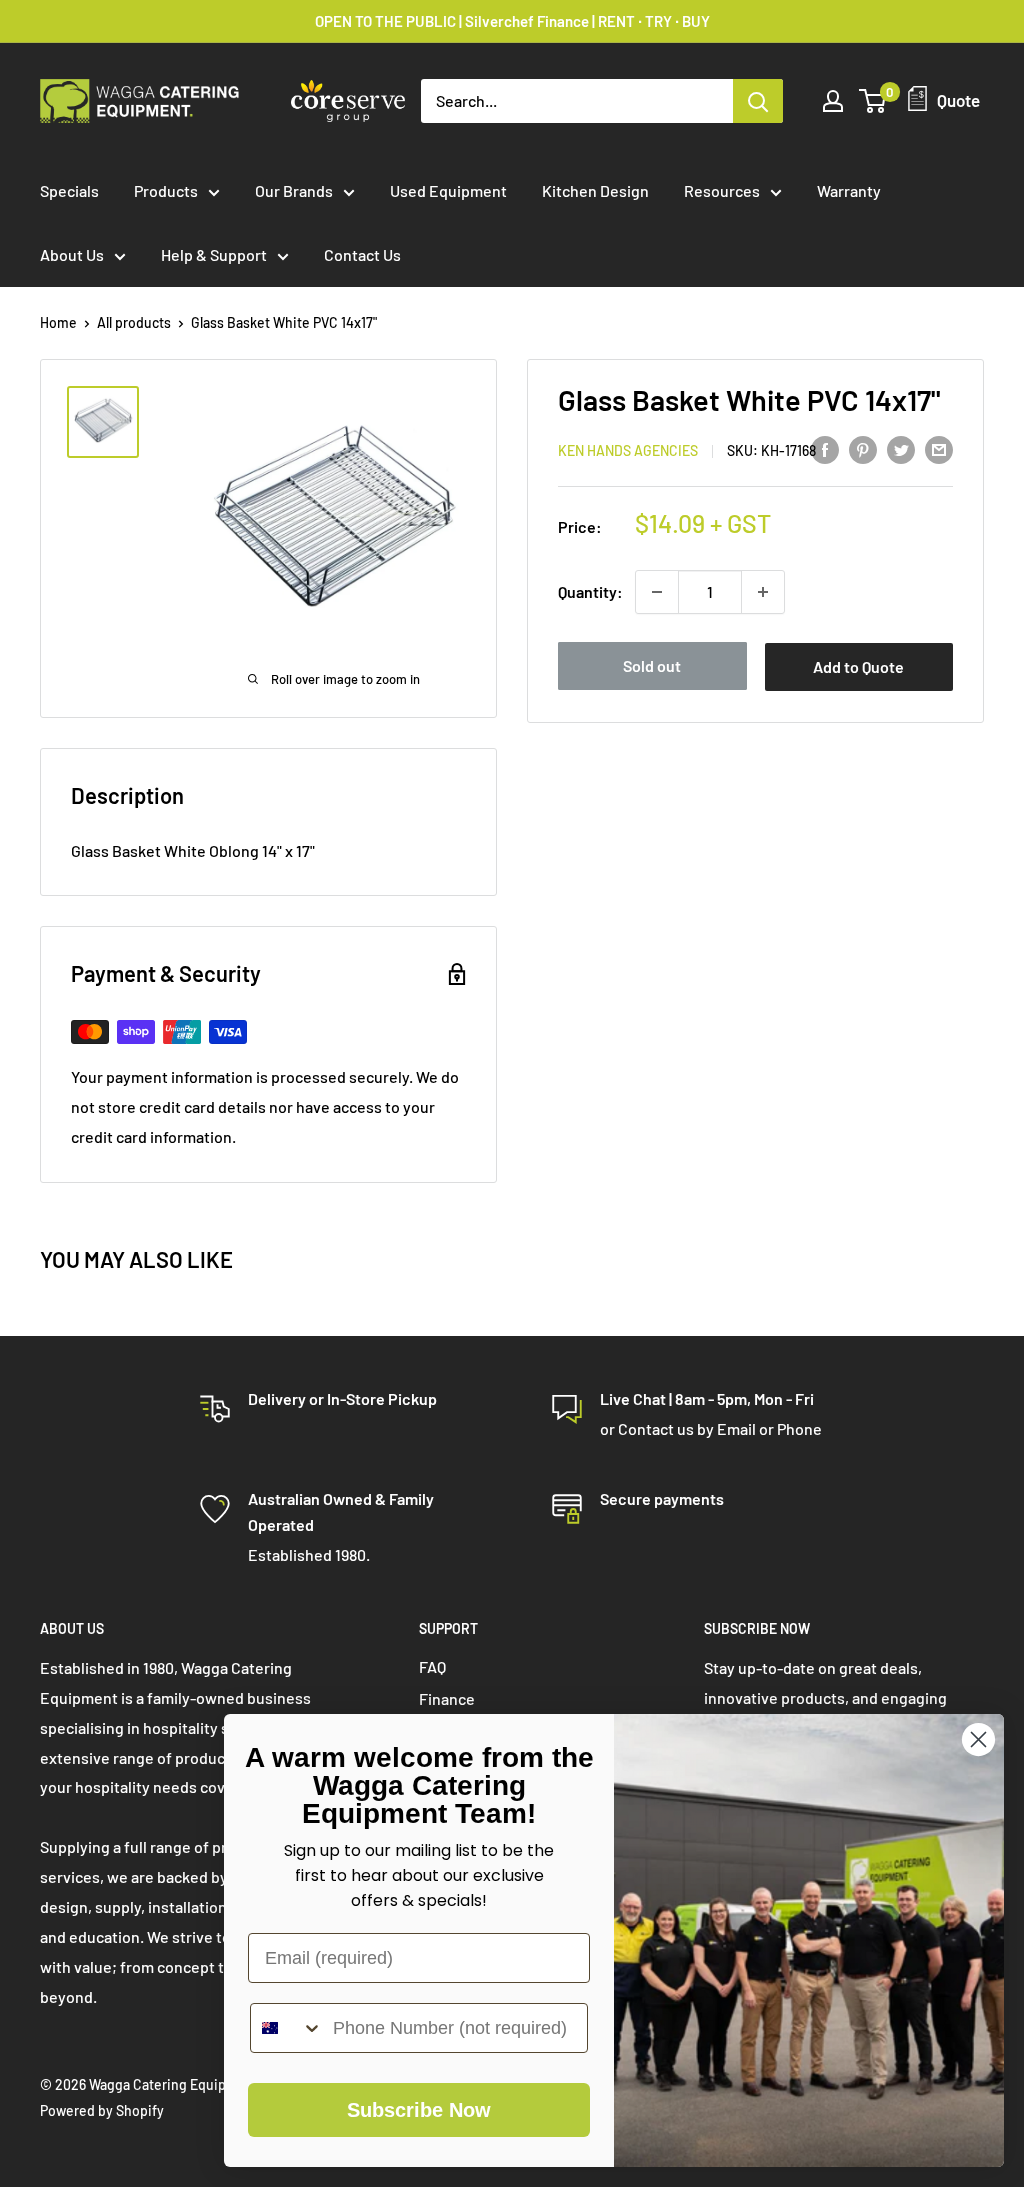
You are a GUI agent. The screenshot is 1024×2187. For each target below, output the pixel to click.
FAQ (432, 1666)
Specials (69, 190)
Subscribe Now (419, 2110)
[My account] (833, 101)
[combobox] (287, 2028)
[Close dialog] (978, 1739)
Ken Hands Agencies (628, 450)
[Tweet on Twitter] (901, 448)
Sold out (652, 665)
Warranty (849, 190)
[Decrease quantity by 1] (657, 592)
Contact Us (362, 254)
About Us (72, 254)
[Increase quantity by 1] (763, 592)
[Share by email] (939, 448)
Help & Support (214, 254)
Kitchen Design (595, 190)
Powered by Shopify (102, 2110)
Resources (722, 190)
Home (58, 322)
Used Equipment (448, 190)
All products (134, 322)
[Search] (758, 101)
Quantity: (590, 591)
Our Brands (294, 190)
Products (166, 190)
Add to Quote (858, 666)
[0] (873, 101)
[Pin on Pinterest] (863, 448)
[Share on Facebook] (825, 448)
